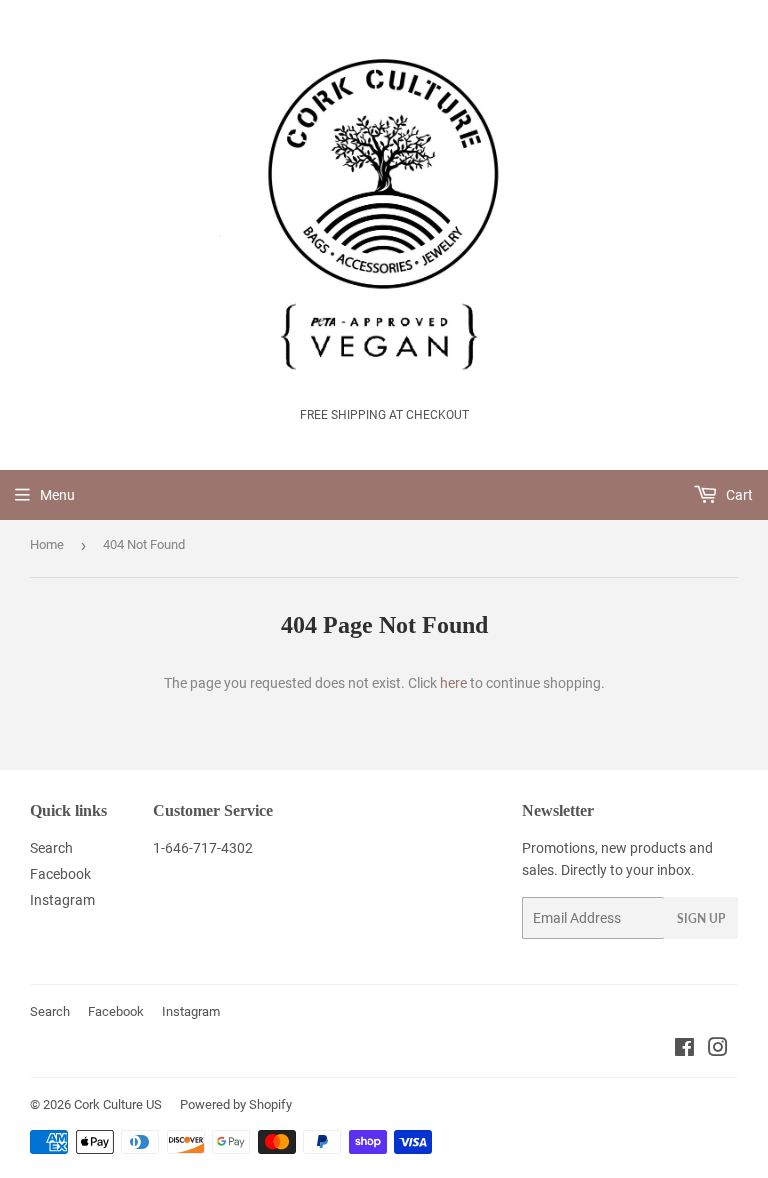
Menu (57, 495)
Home (47, 544)
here (453, 683)
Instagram (62, 900)
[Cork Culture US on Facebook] (684, 1050)
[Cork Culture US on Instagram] (718, 1050)
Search (51, 848)
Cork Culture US (118, 1104)
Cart (738, 495)
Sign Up (701, 918)
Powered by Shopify (236, 1104)
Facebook (60, 874)
